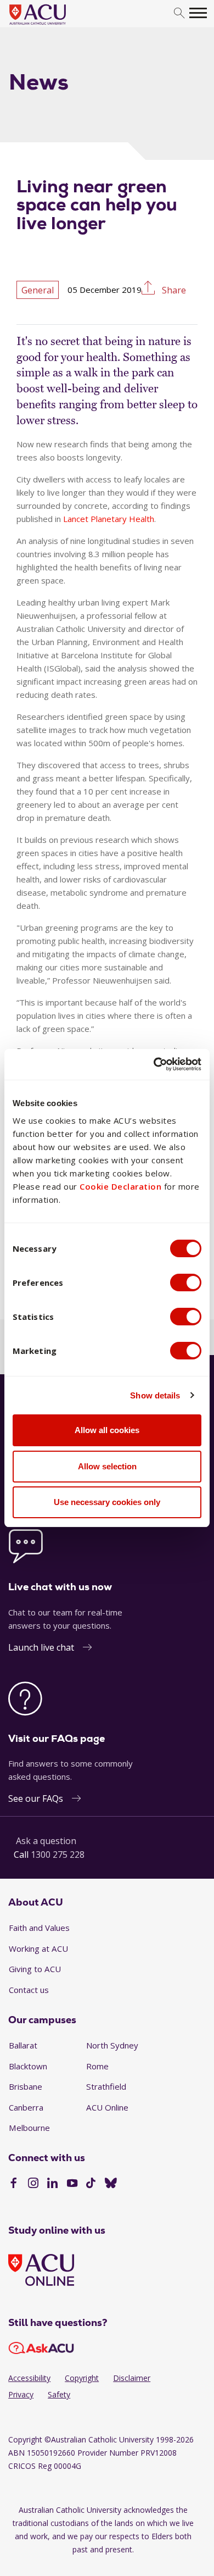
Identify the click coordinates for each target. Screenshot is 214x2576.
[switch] (186, 1283)
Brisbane (26, 2086)
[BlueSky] (111, 2184)
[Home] (54, 25)
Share (173, 289)
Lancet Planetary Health (109, 519)
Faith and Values (39, 1928)
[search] (179, 13)
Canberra (26, 2107)
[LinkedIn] (52, 2184)
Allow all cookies (107, 1430)
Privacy (21, 2394)
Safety (59, 2394)
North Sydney (112, 2045)
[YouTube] (72, 2184)
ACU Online (107, 2107)
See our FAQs (36, 1798)
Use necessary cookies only (107, 1502)
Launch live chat (41, 1647)
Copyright (82, 2378)
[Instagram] (33, 2184)
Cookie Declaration (120, 1186)
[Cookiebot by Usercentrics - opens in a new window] (154, 1064)
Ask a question (46, 1841)
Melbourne (29, 2128)
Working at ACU (38, 1948)
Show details (155, 1395)
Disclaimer (132, 2378)
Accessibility (29, 2378)
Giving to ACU (35, 1969)
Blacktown (28, 2066)
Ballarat (23, 2045)
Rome (97, 2066)
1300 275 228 (58, 1855)
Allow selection (107, 1466)
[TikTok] (91, 2184)
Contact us (29, 1990)
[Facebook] (13, 2184)
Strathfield (106, 2086)
